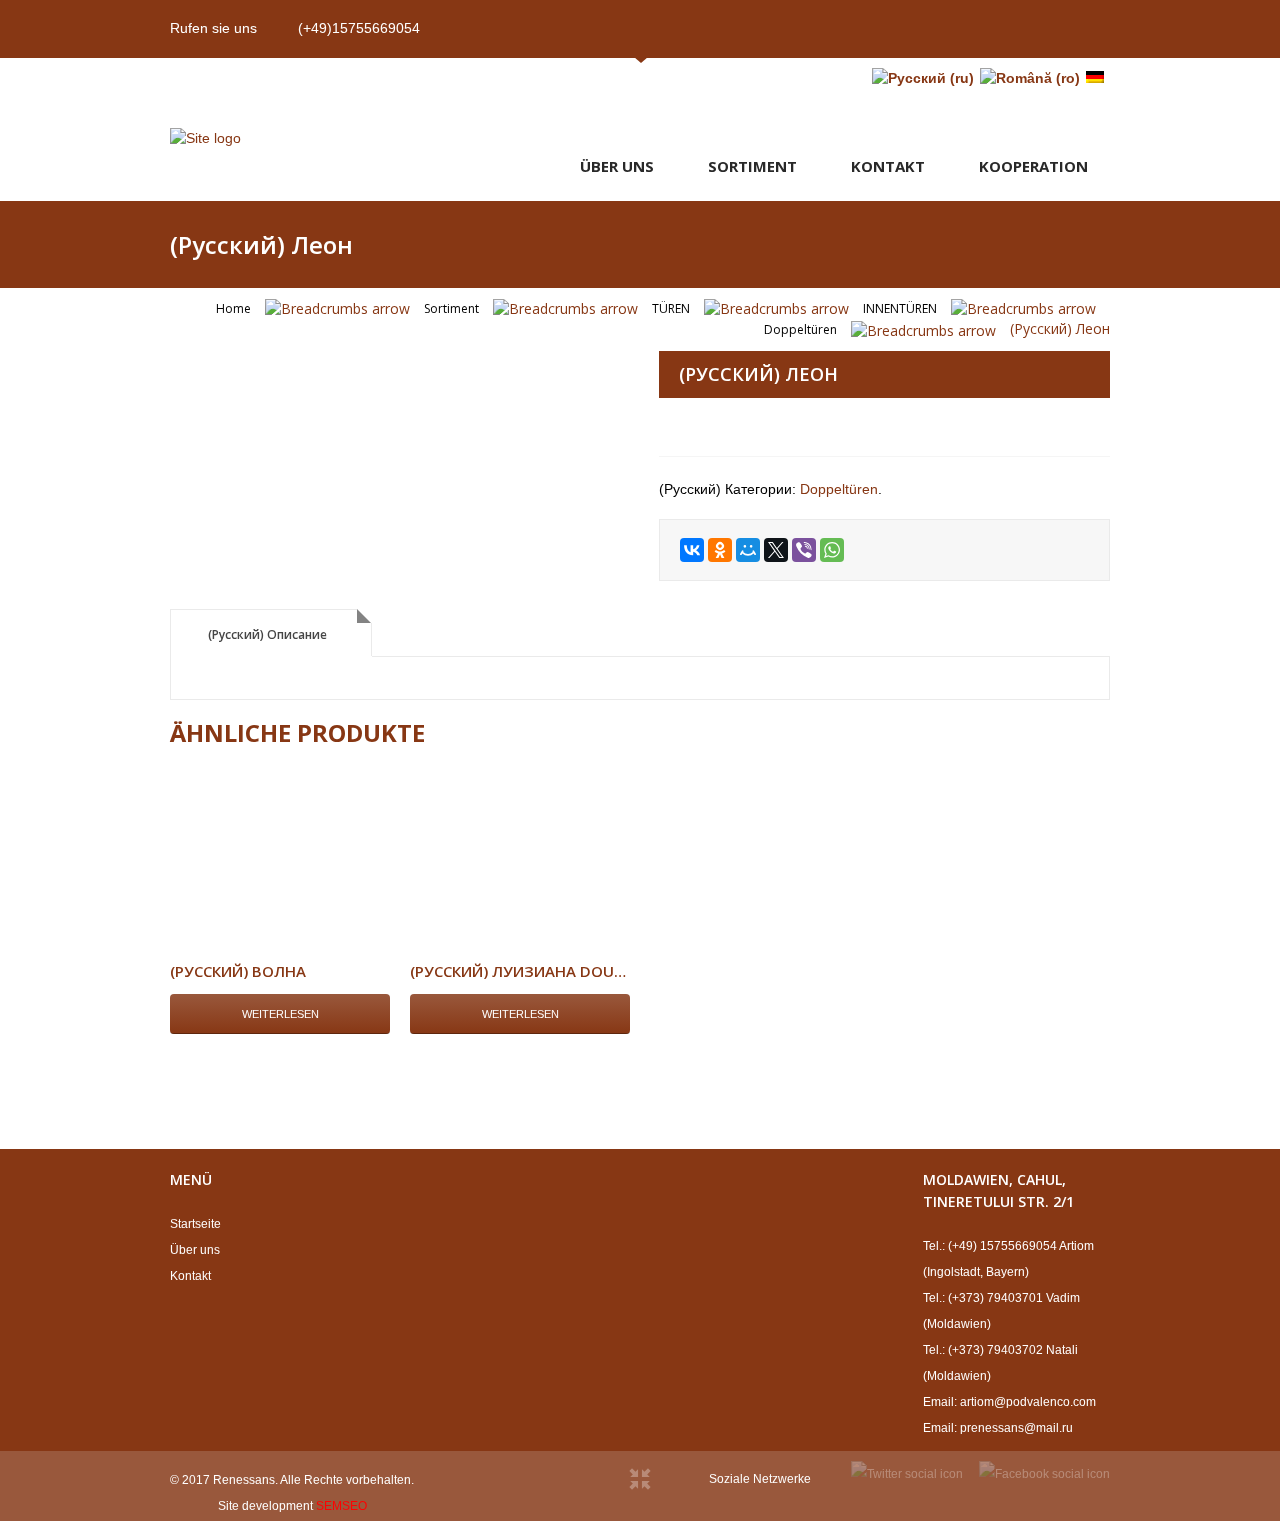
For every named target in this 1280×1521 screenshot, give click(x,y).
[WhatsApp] (832, 550)
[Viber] (804, 550)
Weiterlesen (280, 1014)
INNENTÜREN (900, 308)
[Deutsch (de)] (1095, 78)
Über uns (617, 166)
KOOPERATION (1033, 166)
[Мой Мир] (748, 550)
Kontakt (888, 166)
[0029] (395, 353)
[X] (776, 550)
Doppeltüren (800, 329)
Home (233, 308)
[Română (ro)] (1030, 78)
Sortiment (752, 166)
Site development (265, 1506)
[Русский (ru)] (923, 78)
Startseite (195, 1224)
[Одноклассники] (720, 550)
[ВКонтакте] (692, 550)
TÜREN (671, 308)
